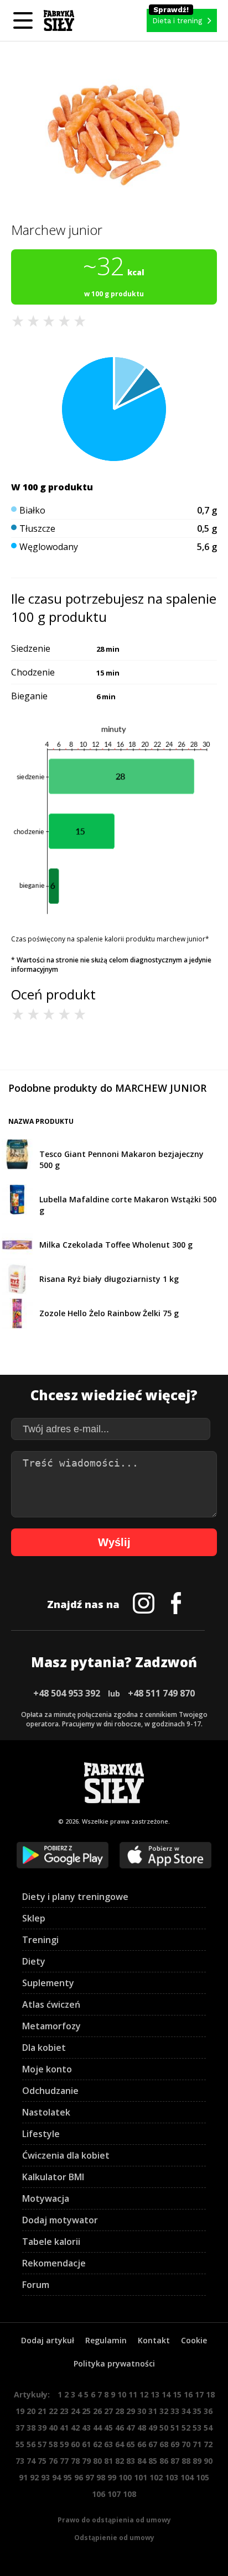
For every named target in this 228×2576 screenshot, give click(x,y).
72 (208, 2444)
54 (208, 2428)
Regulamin (106, 2340)
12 (144, 2394)
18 (210, 2394)
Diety (34, 1961)
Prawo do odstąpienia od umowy (114, 2520)
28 (120, 2411)
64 (120, 2444)
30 (142, 2411)
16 (188, 2394)
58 (53, 2444)
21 (42, 2411)
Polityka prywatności (114, 2363)
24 (75, 2411)
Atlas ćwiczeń (51, 2004)
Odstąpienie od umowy (114, 2538)
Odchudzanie (50, 2091)
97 (90, 2477)
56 (31, 2444)
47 (131, 2428)
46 (120, 2428)
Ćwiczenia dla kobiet (66, 2155)
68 (164, 2444)
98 (101, 2477)
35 (197, 2411)
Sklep (34, 1918)
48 (142, 2428)
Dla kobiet (44, 2048)
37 (20, 2428)
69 (175, 2444)
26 (97, 2411)
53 (197, 2428)
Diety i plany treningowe (75, 1897)
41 (64, 2428)
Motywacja (46, 2198)
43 (86, 2428)
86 (164, 2461)
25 (86, 2411)
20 (31, 2411)
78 (75, 2461)
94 (56, 2477)
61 (86, 2444)
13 (155, 2394)
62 (97, 2444)
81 (108, 2461)
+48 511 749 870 (161, 1693)
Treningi (40, 1940)
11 (133, 2394)
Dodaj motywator (60, 2220)
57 (42, 2444)
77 (64, 2461)
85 (153, 2461)
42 (75, 2428)
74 (31, 2461)
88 (186, 2461)
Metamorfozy (51, 2026)
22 (53, 2411)
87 (175, 2461)
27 (108, 2411)
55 (20, 2444)
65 (131, 2444)
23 (64, 2411)
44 (97, 2428)
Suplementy (48, 1983)
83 (131, 2461)
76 (53, 2461)
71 (197, 2444)
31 (153, 2411)
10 (122, 2394)
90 (208, 2461)
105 (203, 2477)
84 (142, 2461)
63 (108, 2444)
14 (166, 2394)
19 (20, 2411)
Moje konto (47, 2069)
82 (120, 2461)
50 (164, 2428)
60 (75, 2444)
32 (164, 2411)
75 (42, 2461)
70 (186, 2444)
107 (114, 2494)
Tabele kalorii (51, 2242)
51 (175, 2428)
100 (125, 2477)
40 (53, 2428)
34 (186, 2411)
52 (186, 2428)
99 (112, 2477)
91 (23, 2477)
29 (131, 2411)
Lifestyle (41, 2134)
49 (153, 2428)
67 (153, 2444)
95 (68, 2477)
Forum (36, 2285)
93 (45, 2477)
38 (31, 2428)
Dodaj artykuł (48, 2340)
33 (175, 2411)
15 (177, 2394)
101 (141, 2477)
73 (20, 2461)
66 (142, 2444)
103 (172, 2477)
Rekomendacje (54, 2263)
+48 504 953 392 (67, 1693)
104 (187, 2477)
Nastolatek (46, 2112)
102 (156, 2477)
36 (208, 2411)
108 (129, 2494)
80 (97, 2461)
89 (197, 2461)
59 (64, 2444)
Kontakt (154, 2340)
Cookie (194, 2340)
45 (108, 2428)
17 (199, 2394)
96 (79, 2477)
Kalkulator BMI (53, 2177)
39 (42, 2428)
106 (99, 2494)
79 (86, 2461)
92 (34, 2477)
